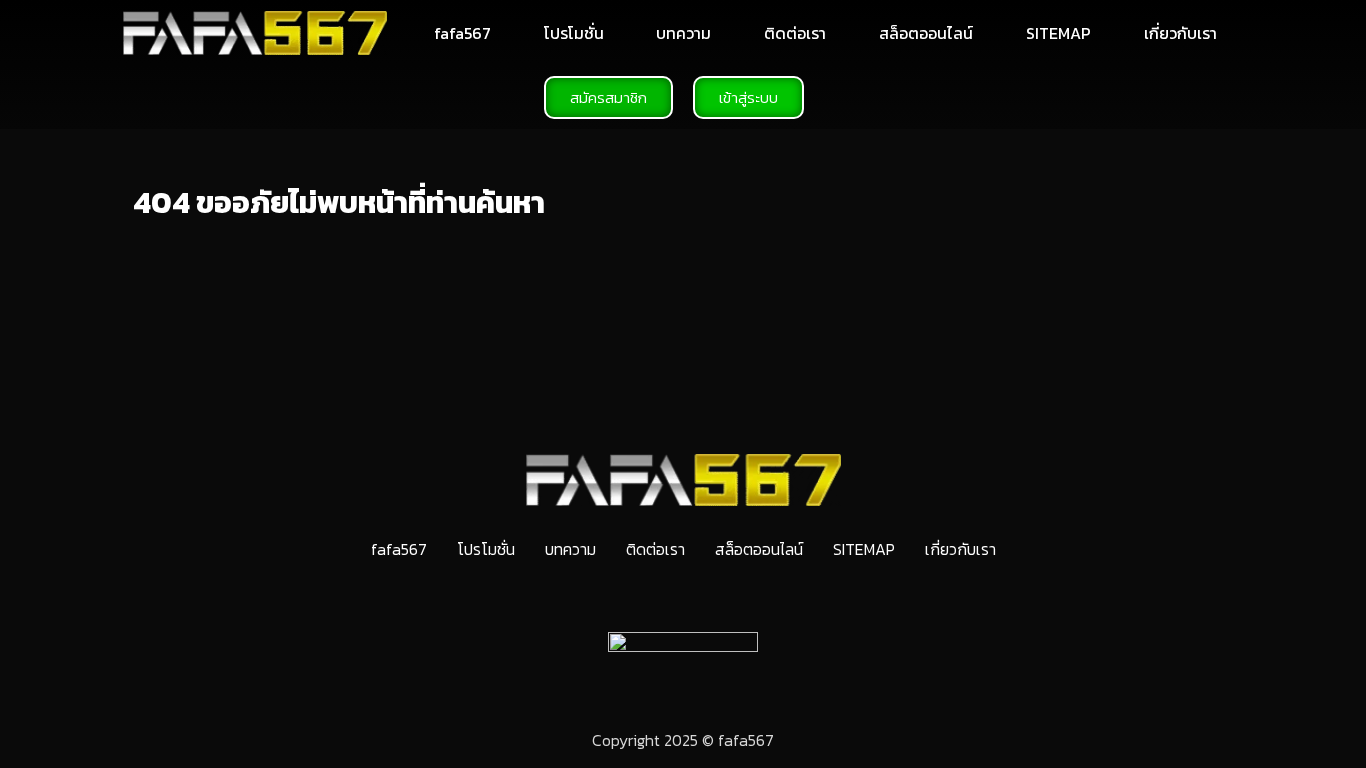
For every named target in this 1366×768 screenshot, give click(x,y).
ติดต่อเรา (795, 33)
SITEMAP (1058, 33)
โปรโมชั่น (574, 33)
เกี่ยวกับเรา (1180, 33)
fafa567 (462, 33)
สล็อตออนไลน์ (926, 33)
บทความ (683, 33)
